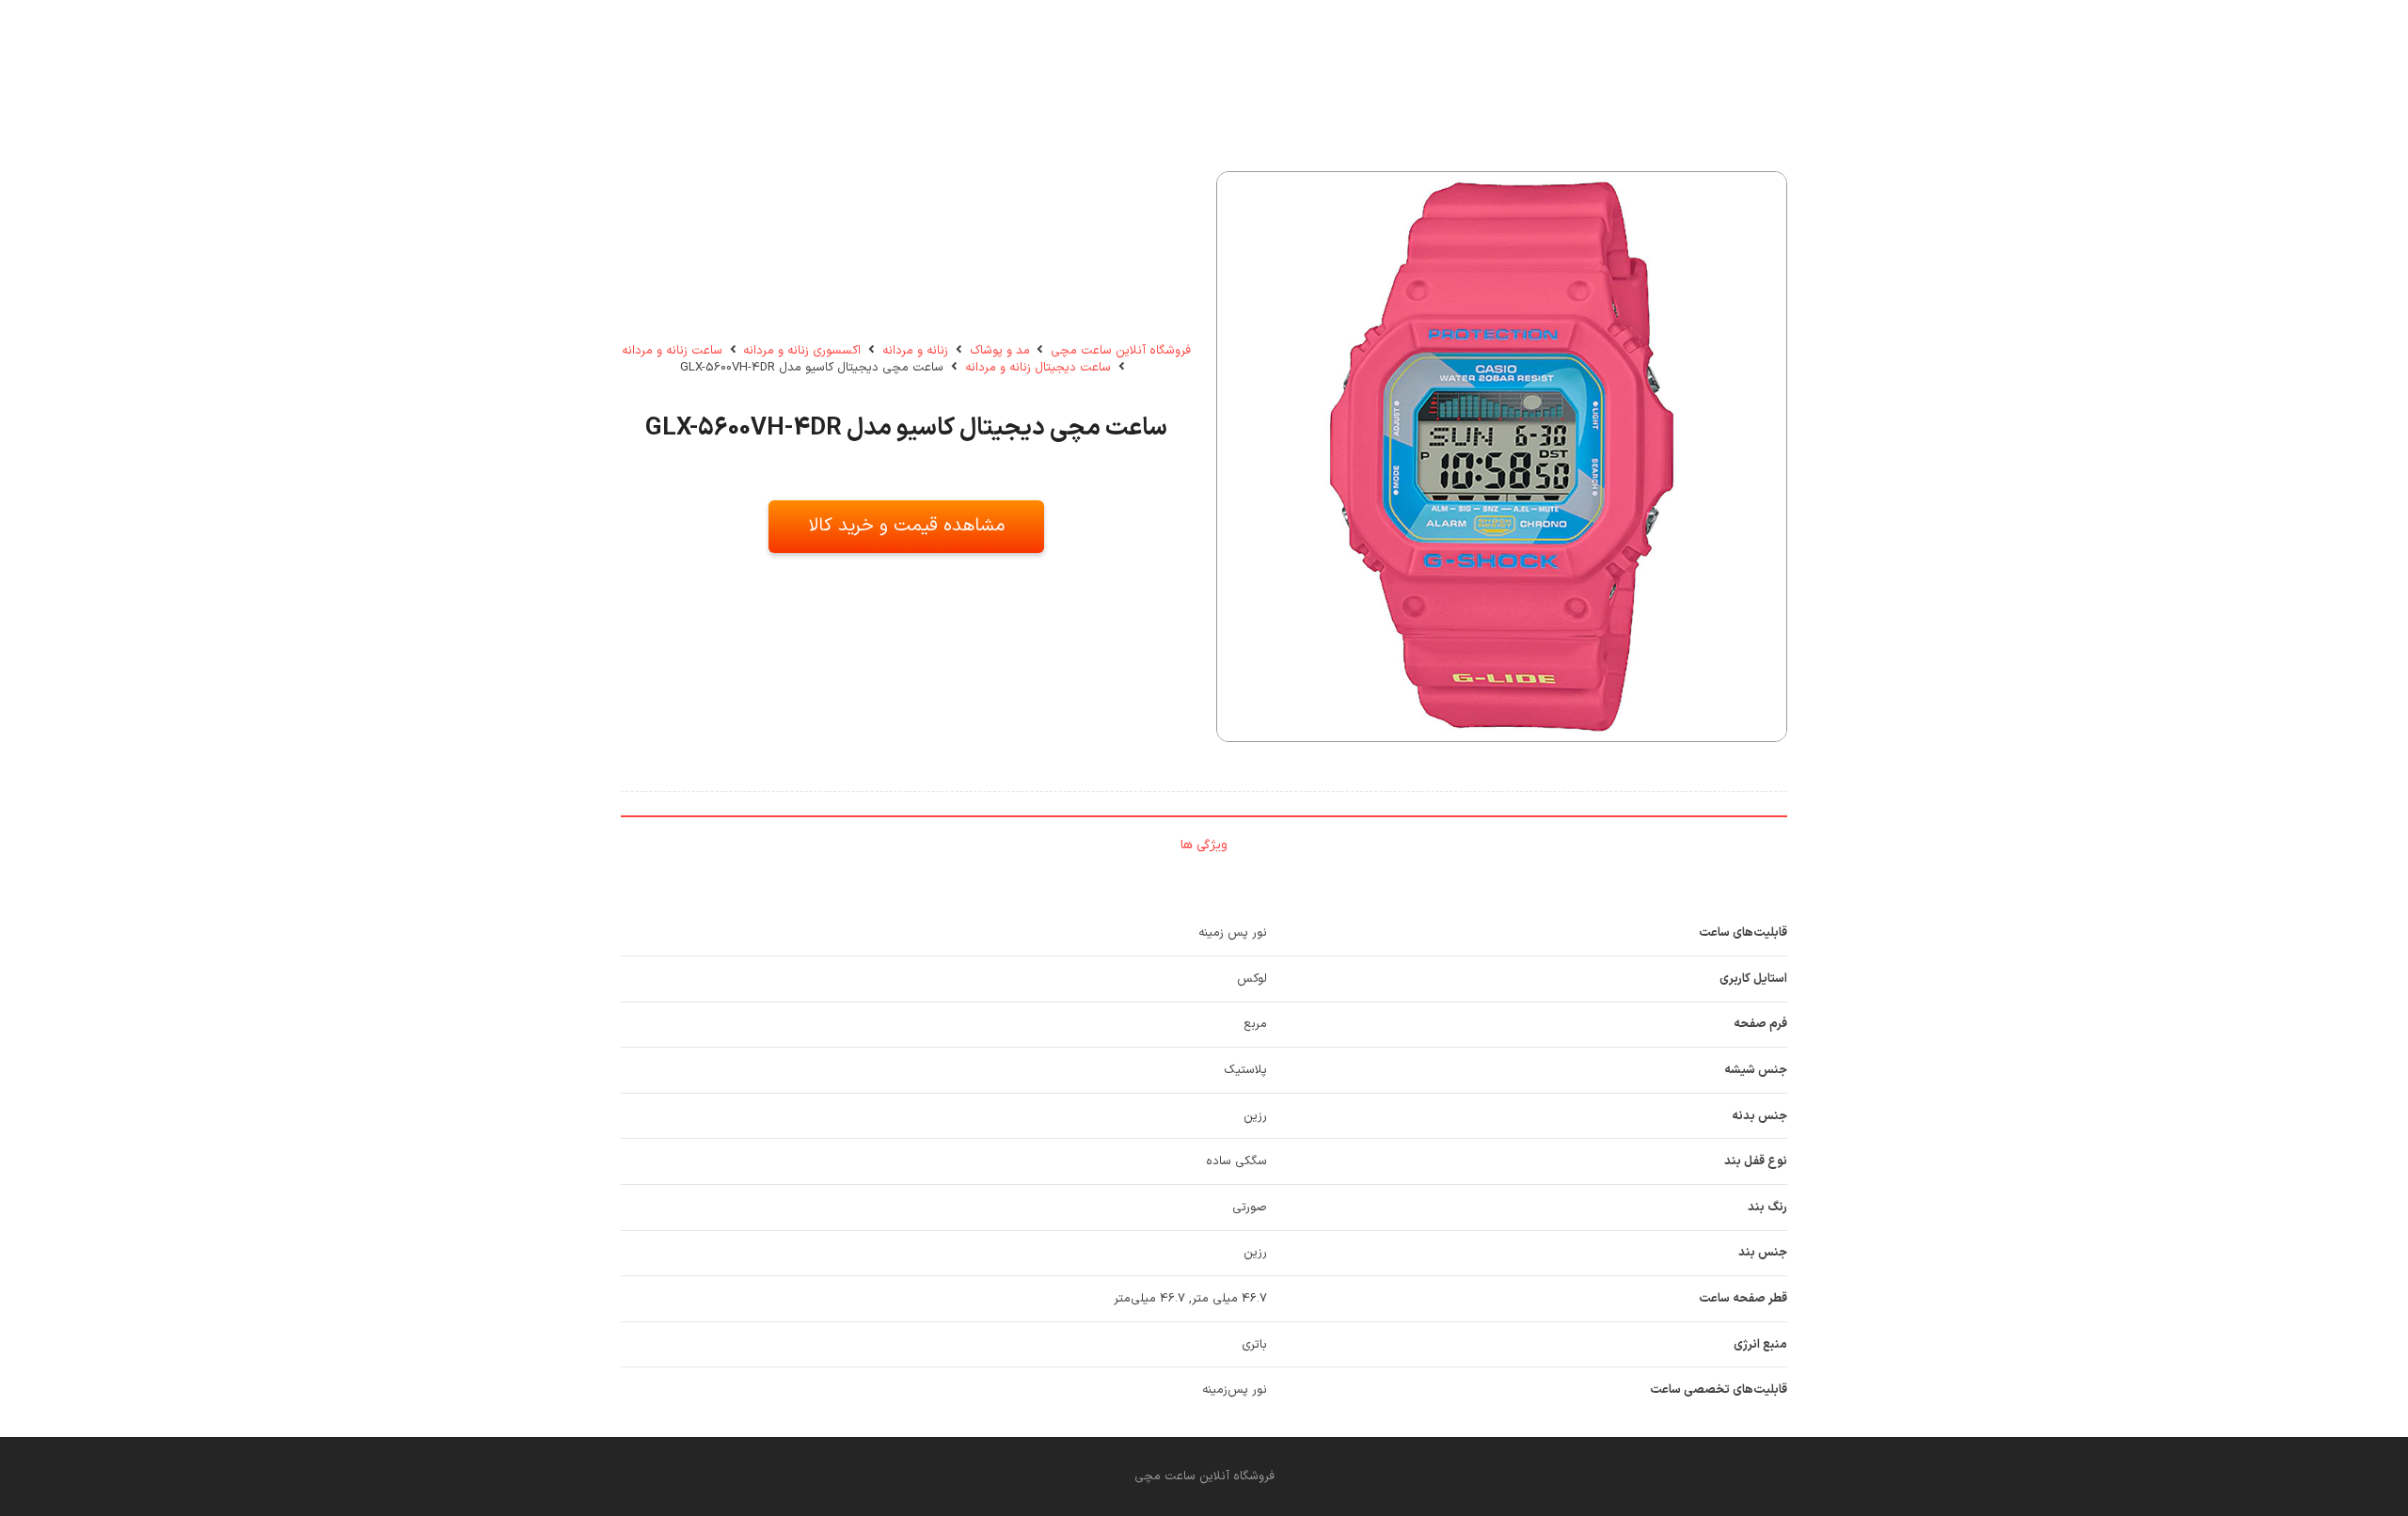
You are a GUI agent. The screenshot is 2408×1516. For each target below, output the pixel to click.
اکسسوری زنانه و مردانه (802, 351)
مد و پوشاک (1000, 351)
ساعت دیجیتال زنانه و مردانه (1038, 368)
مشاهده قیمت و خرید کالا (907, 526)
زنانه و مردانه (915, 351)
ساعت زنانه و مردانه (672, 351)
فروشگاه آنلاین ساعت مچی (1121, 351)
